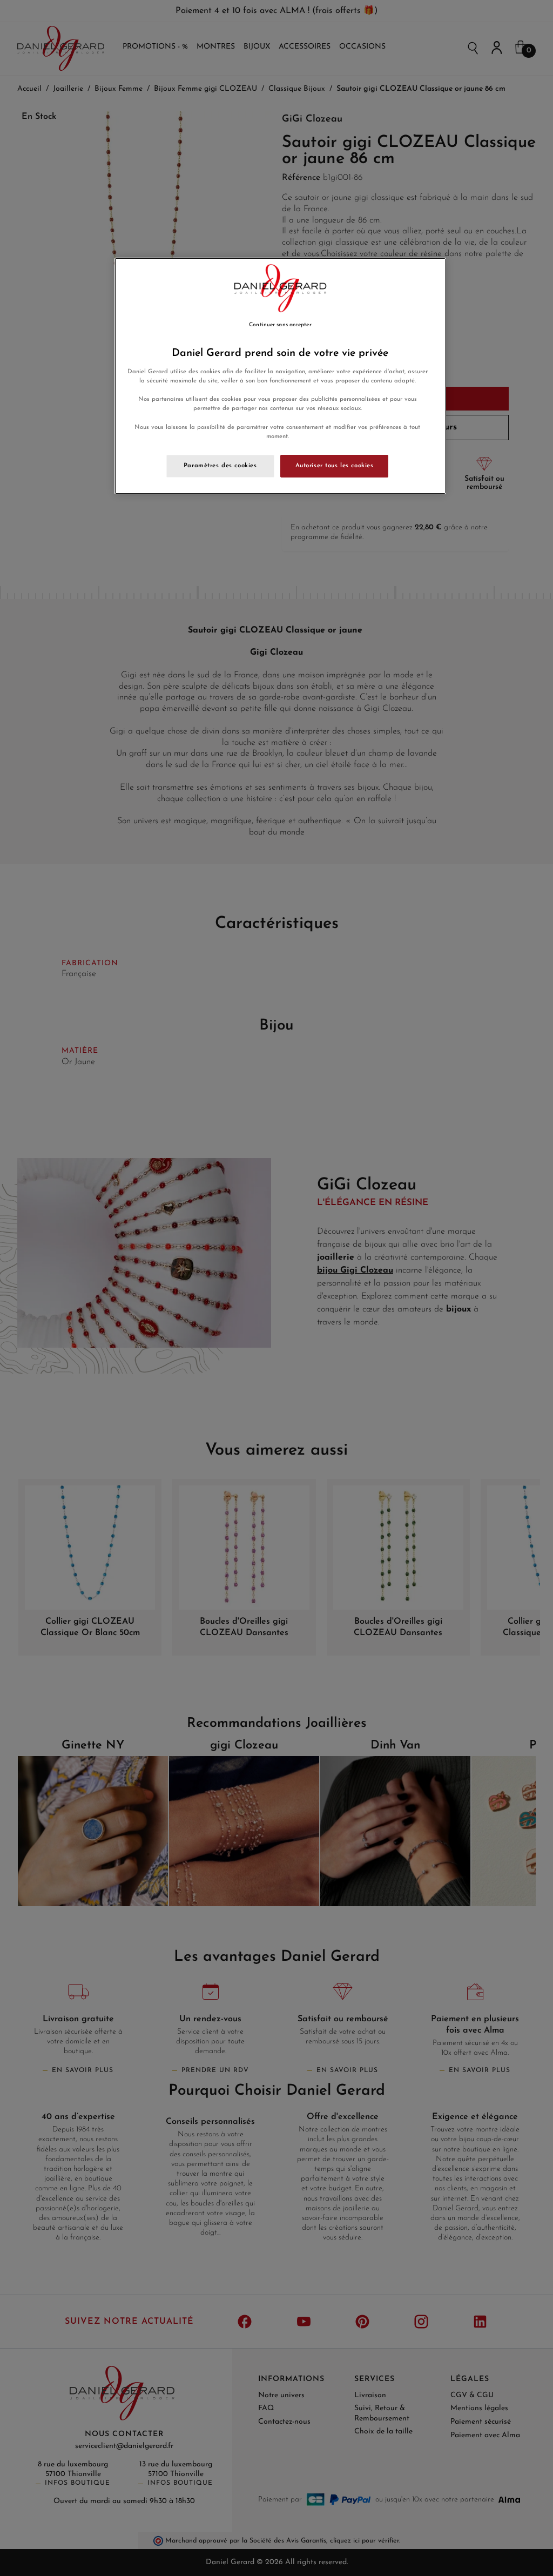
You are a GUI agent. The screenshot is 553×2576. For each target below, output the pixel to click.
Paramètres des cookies (220, 466)
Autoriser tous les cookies (335, 466)
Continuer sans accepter (280, 325)
